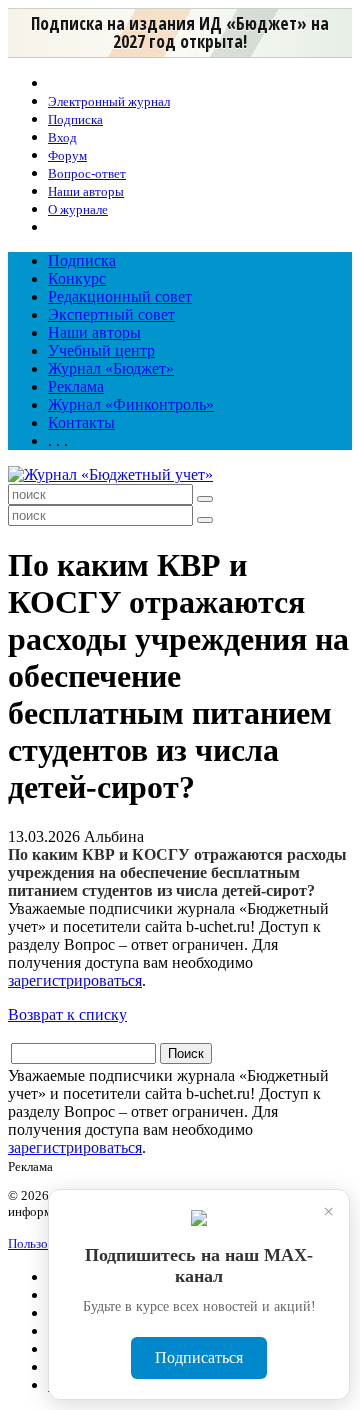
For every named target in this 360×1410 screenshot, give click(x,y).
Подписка (82, 260)
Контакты (81, 422)
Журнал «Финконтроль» (131, 404)
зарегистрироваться (75, 980)
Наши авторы (94, 332)
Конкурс (77, 278)
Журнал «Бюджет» (111, 368)
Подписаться (199, 1357)
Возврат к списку (67, 1014)
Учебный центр (101, 350)
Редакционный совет (120, 296)
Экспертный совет (111, 314)
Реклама (76, 386)
